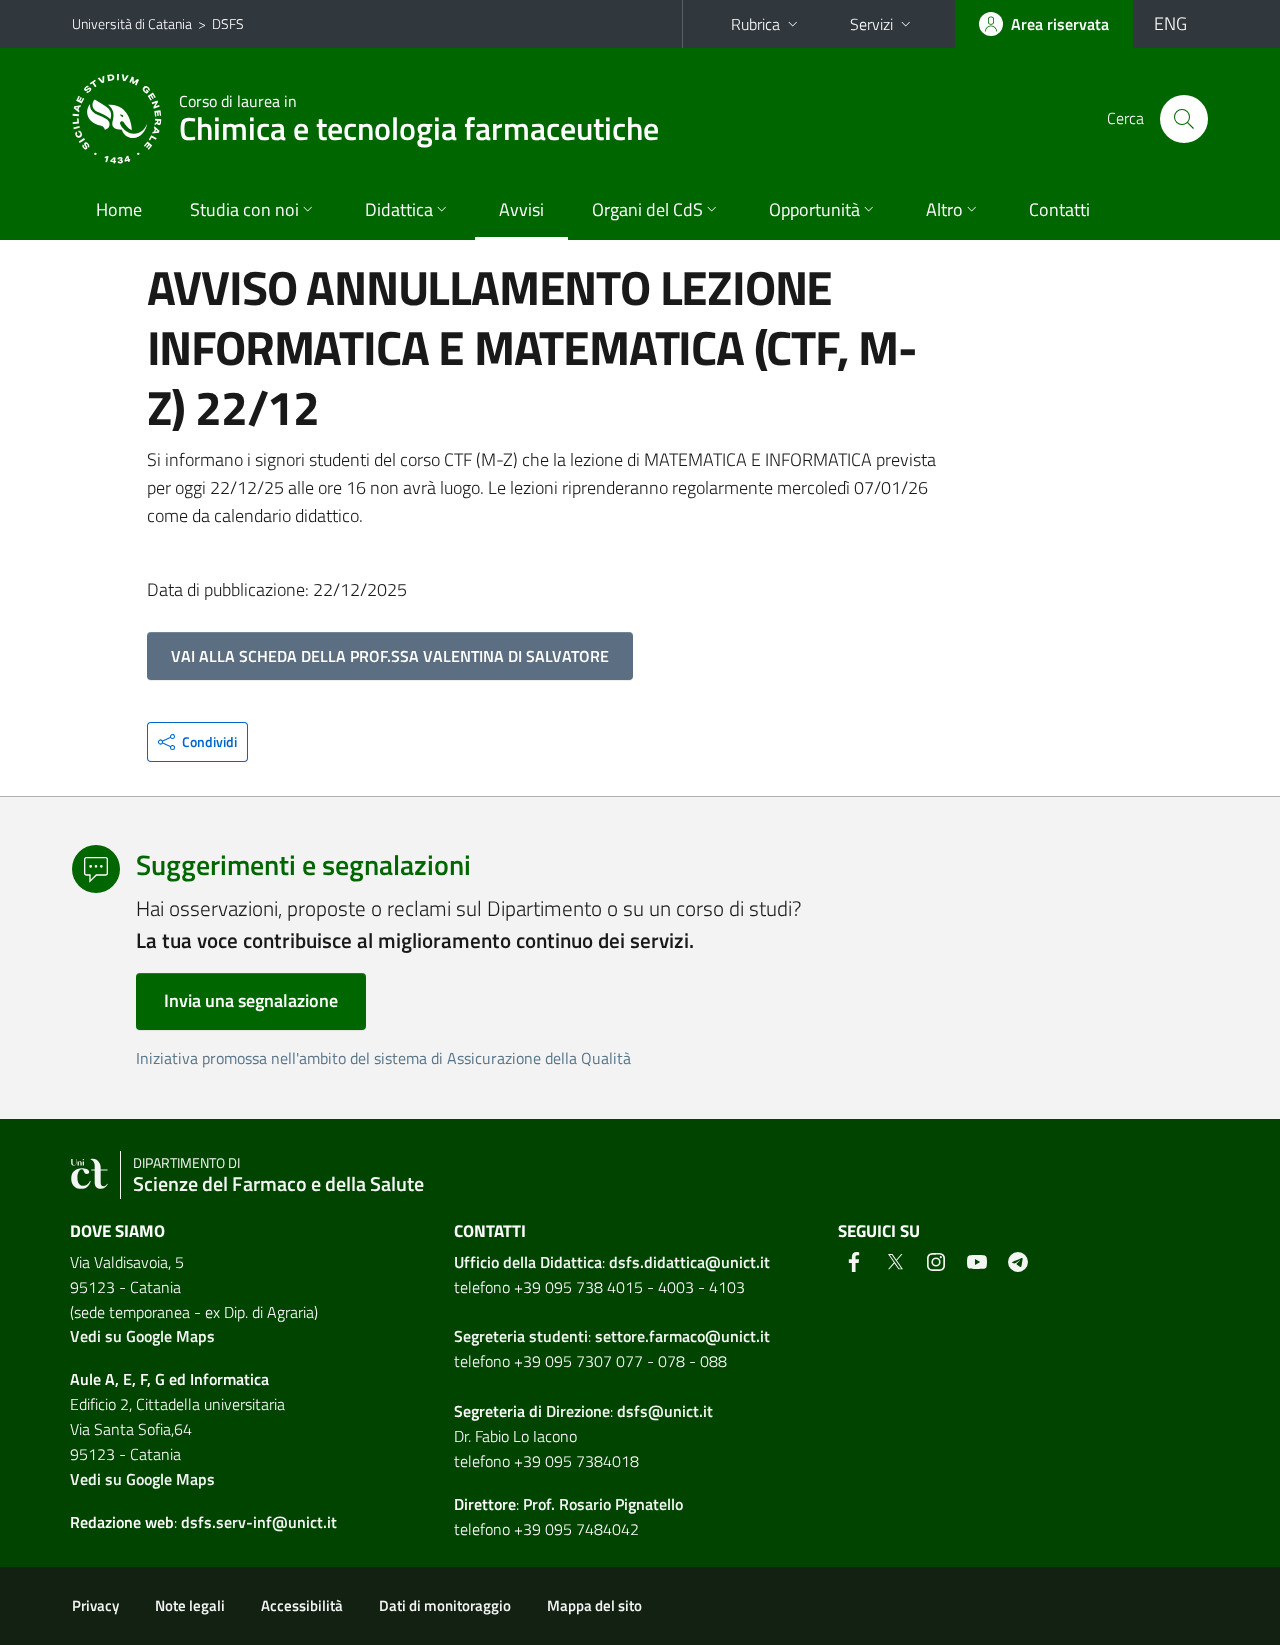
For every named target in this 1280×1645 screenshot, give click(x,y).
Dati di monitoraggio (445, 1605)
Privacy (95, 1605)
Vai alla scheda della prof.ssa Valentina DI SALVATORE (390, 656)
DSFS (228, 23)
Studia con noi (244, 209)
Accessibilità (302, 1605)
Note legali (190, 1605)
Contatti (1059, 209)
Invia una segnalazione (251, 1000)
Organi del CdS (647, 209)
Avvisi (521, 209)
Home (119, 209)
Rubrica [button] (755, 24)
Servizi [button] (871, 24)
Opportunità (814, 209)
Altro (944, 209)
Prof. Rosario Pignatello (603, 1504)
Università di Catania (132, 23)
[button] (197, 742)
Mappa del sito (594, 1605)
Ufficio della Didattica (528, 1262)
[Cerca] (1184, 119)
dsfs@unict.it (665, 1411)
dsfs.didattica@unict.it (689, 1262)
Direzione (578, 1411)
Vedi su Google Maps (142, 1336)
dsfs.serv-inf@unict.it (259, 1522)
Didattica (399, 209)
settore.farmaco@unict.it (682, 1336)
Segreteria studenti (521, 1336)
